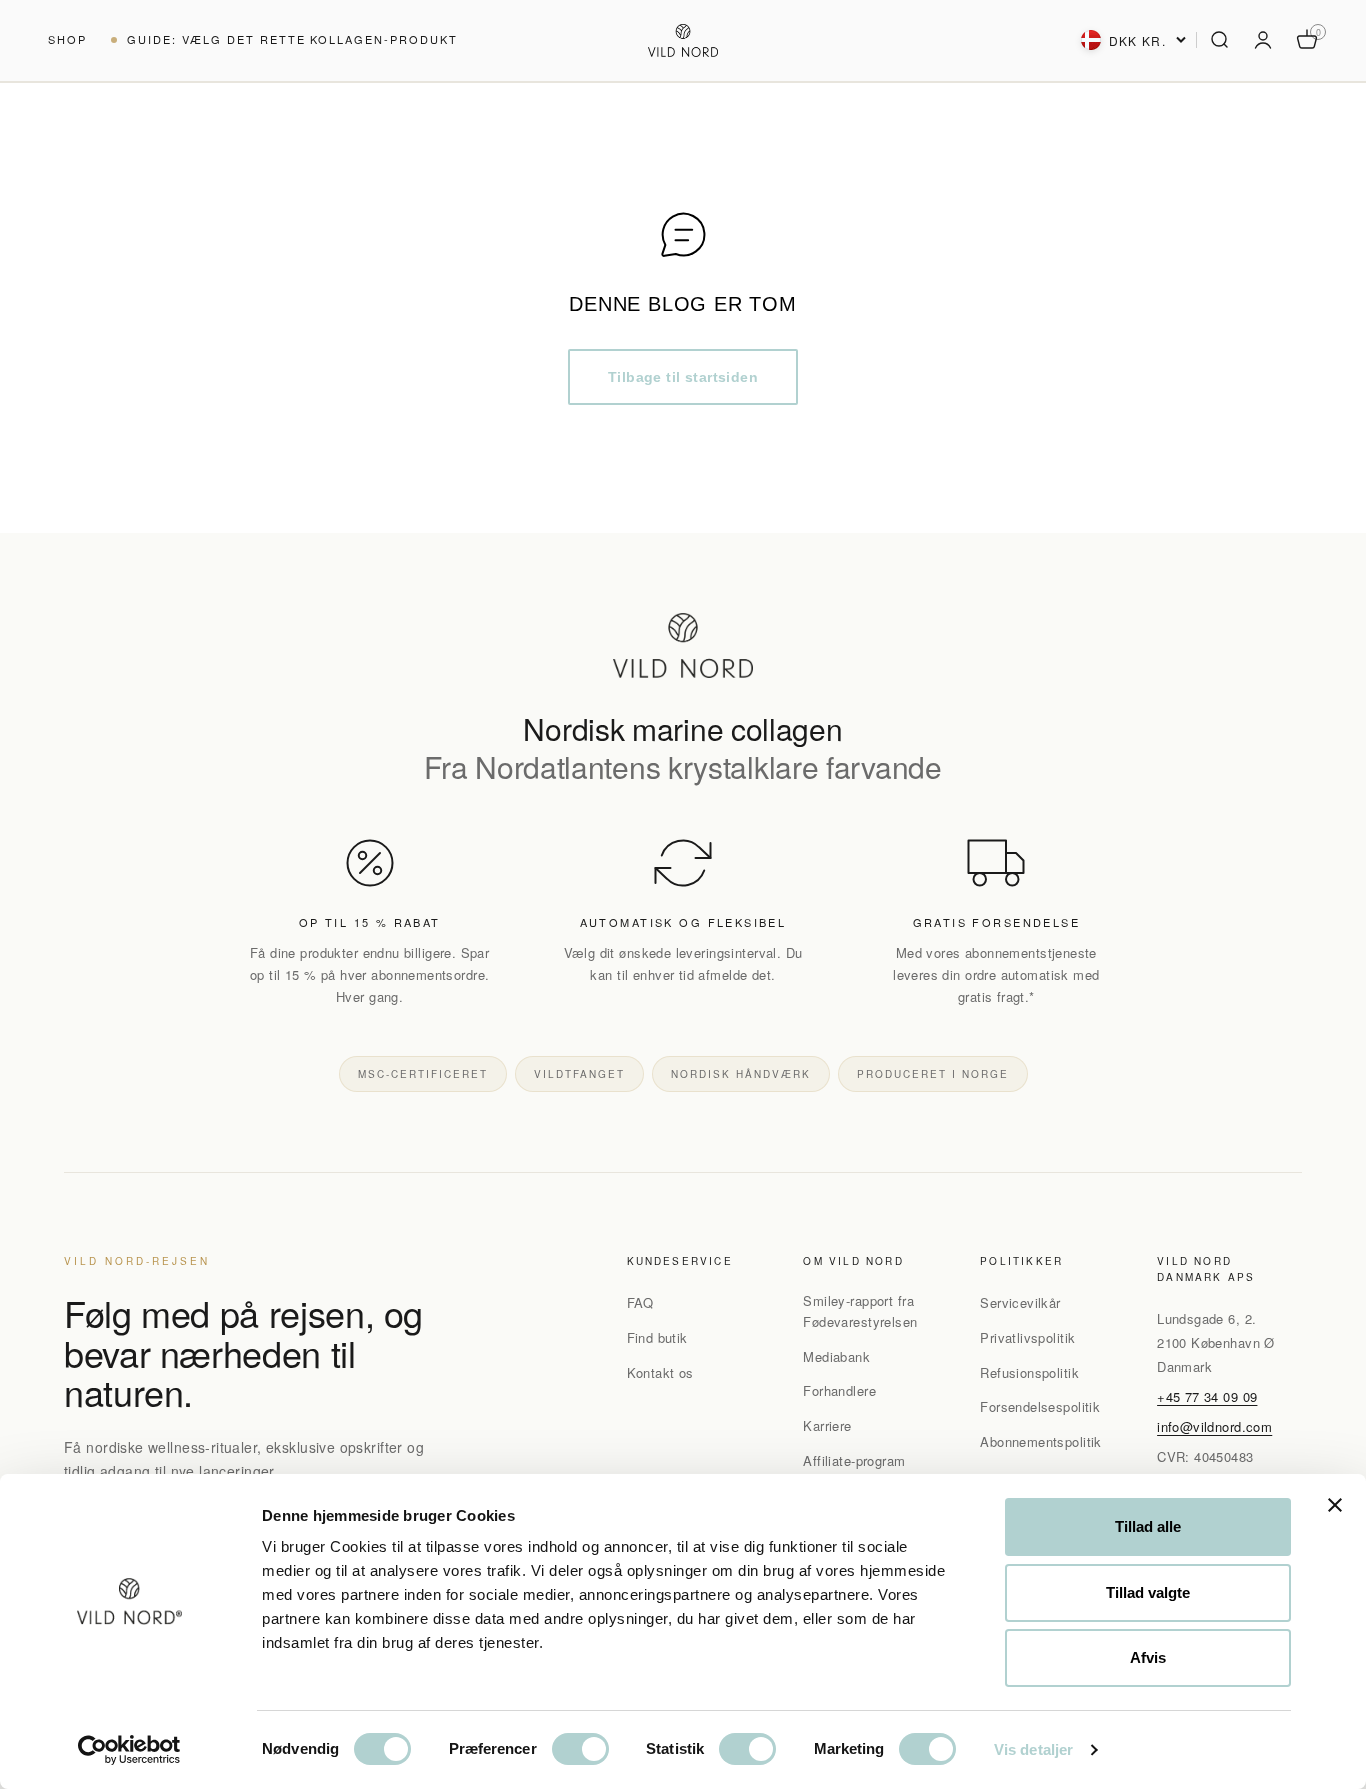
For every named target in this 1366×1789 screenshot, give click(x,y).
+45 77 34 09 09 (1207, 1396)
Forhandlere (839, 1390)
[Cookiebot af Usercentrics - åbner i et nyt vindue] (129, 1750)
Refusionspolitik (1029, 1372)
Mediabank (836, 1356)
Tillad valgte (1148, 1592)
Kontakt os (660, 1372)
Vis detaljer (1033, 1749)
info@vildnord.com (1214, 1426)
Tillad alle (1148, 1526)
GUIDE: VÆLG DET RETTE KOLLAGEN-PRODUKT (292, 39)
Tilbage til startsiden (683, 377)
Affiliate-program (854, 1460)
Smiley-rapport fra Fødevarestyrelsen (860, 1311)
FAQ (640, 1302)
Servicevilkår (1020, 1302)
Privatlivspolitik (1027, 1337)
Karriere (827, 1425)
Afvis (1148, 1657)
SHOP (67, 39)
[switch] (580, 1749)
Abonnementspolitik (1041, 1441)
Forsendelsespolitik (1040, 1406)
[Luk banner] (1335, 1505)
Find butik (657, 1337)
